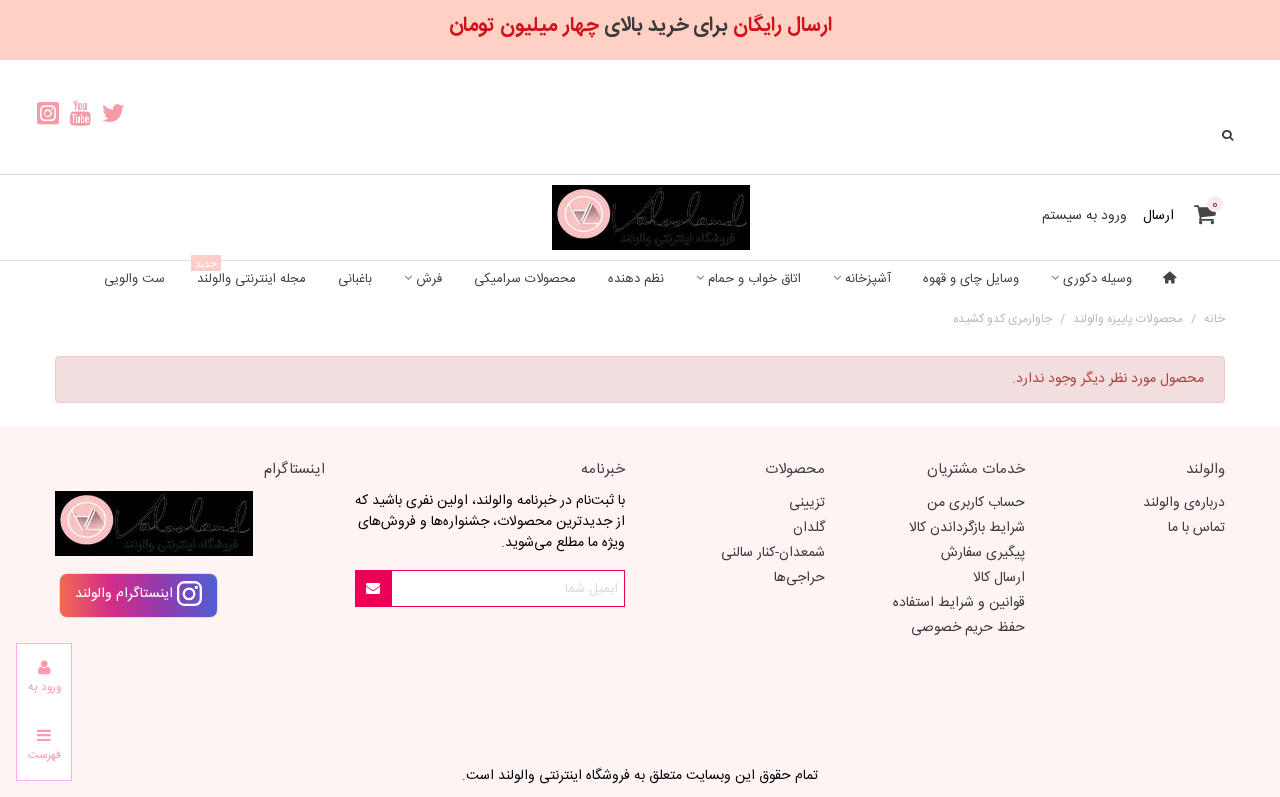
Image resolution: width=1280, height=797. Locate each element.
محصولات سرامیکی (525, 279)
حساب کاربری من (976, 503)
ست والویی (134, 279)
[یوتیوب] (80, 117)
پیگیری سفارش (983, 553)
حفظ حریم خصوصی (968, 628)
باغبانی (355, 279)
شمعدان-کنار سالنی (773, 553)
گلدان (809, 528)
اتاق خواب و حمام (754, 279)
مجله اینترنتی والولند (250, 275)
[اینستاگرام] (47, 117)
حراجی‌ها (799, 578)
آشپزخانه (868, 279)
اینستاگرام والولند (126, 594)
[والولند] (640, 217)
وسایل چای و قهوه (971, 279)
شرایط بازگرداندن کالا (967, 528)
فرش (429, 279)
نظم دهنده (636, 279)
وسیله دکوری (1097, 279)
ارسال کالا (999, 578)
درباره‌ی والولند (1184, 503)
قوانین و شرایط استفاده (959, 603)
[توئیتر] (113, 117)
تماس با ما (1196, 528)
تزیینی (807, 503)
